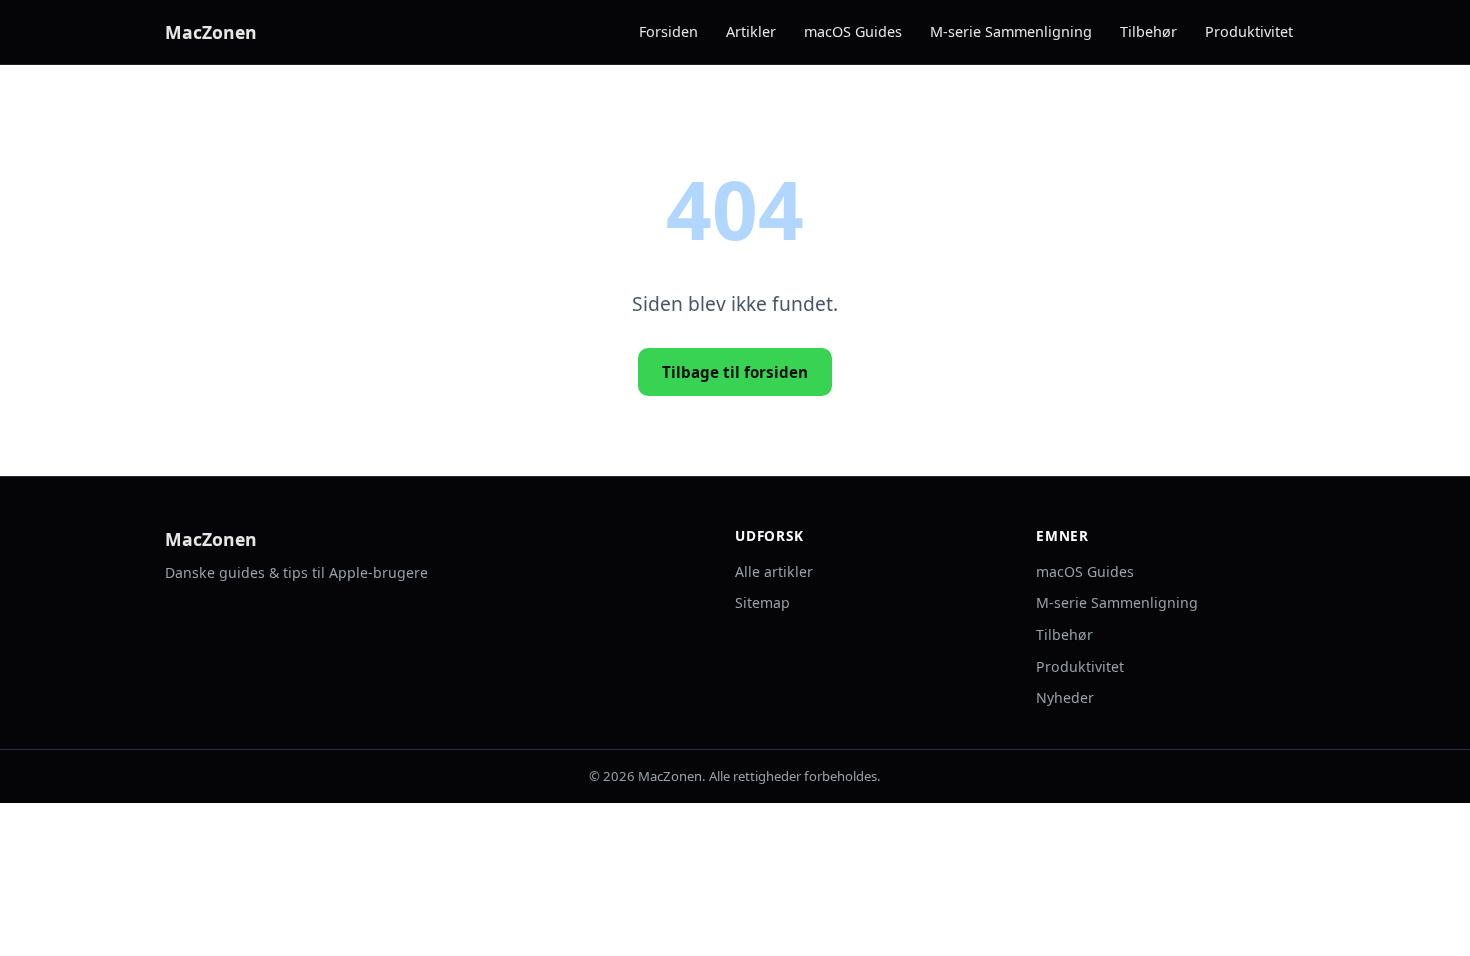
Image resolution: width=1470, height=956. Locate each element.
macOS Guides (853, 31)
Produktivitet (1249, 31)
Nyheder (1065, 697)
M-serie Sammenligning (1011, 31)
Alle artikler (774, 571)
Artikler (751, 31)
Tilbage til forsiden (735, 372)
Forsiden (668, 31)
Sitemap (762, 602)
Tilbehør (1148, 31)
